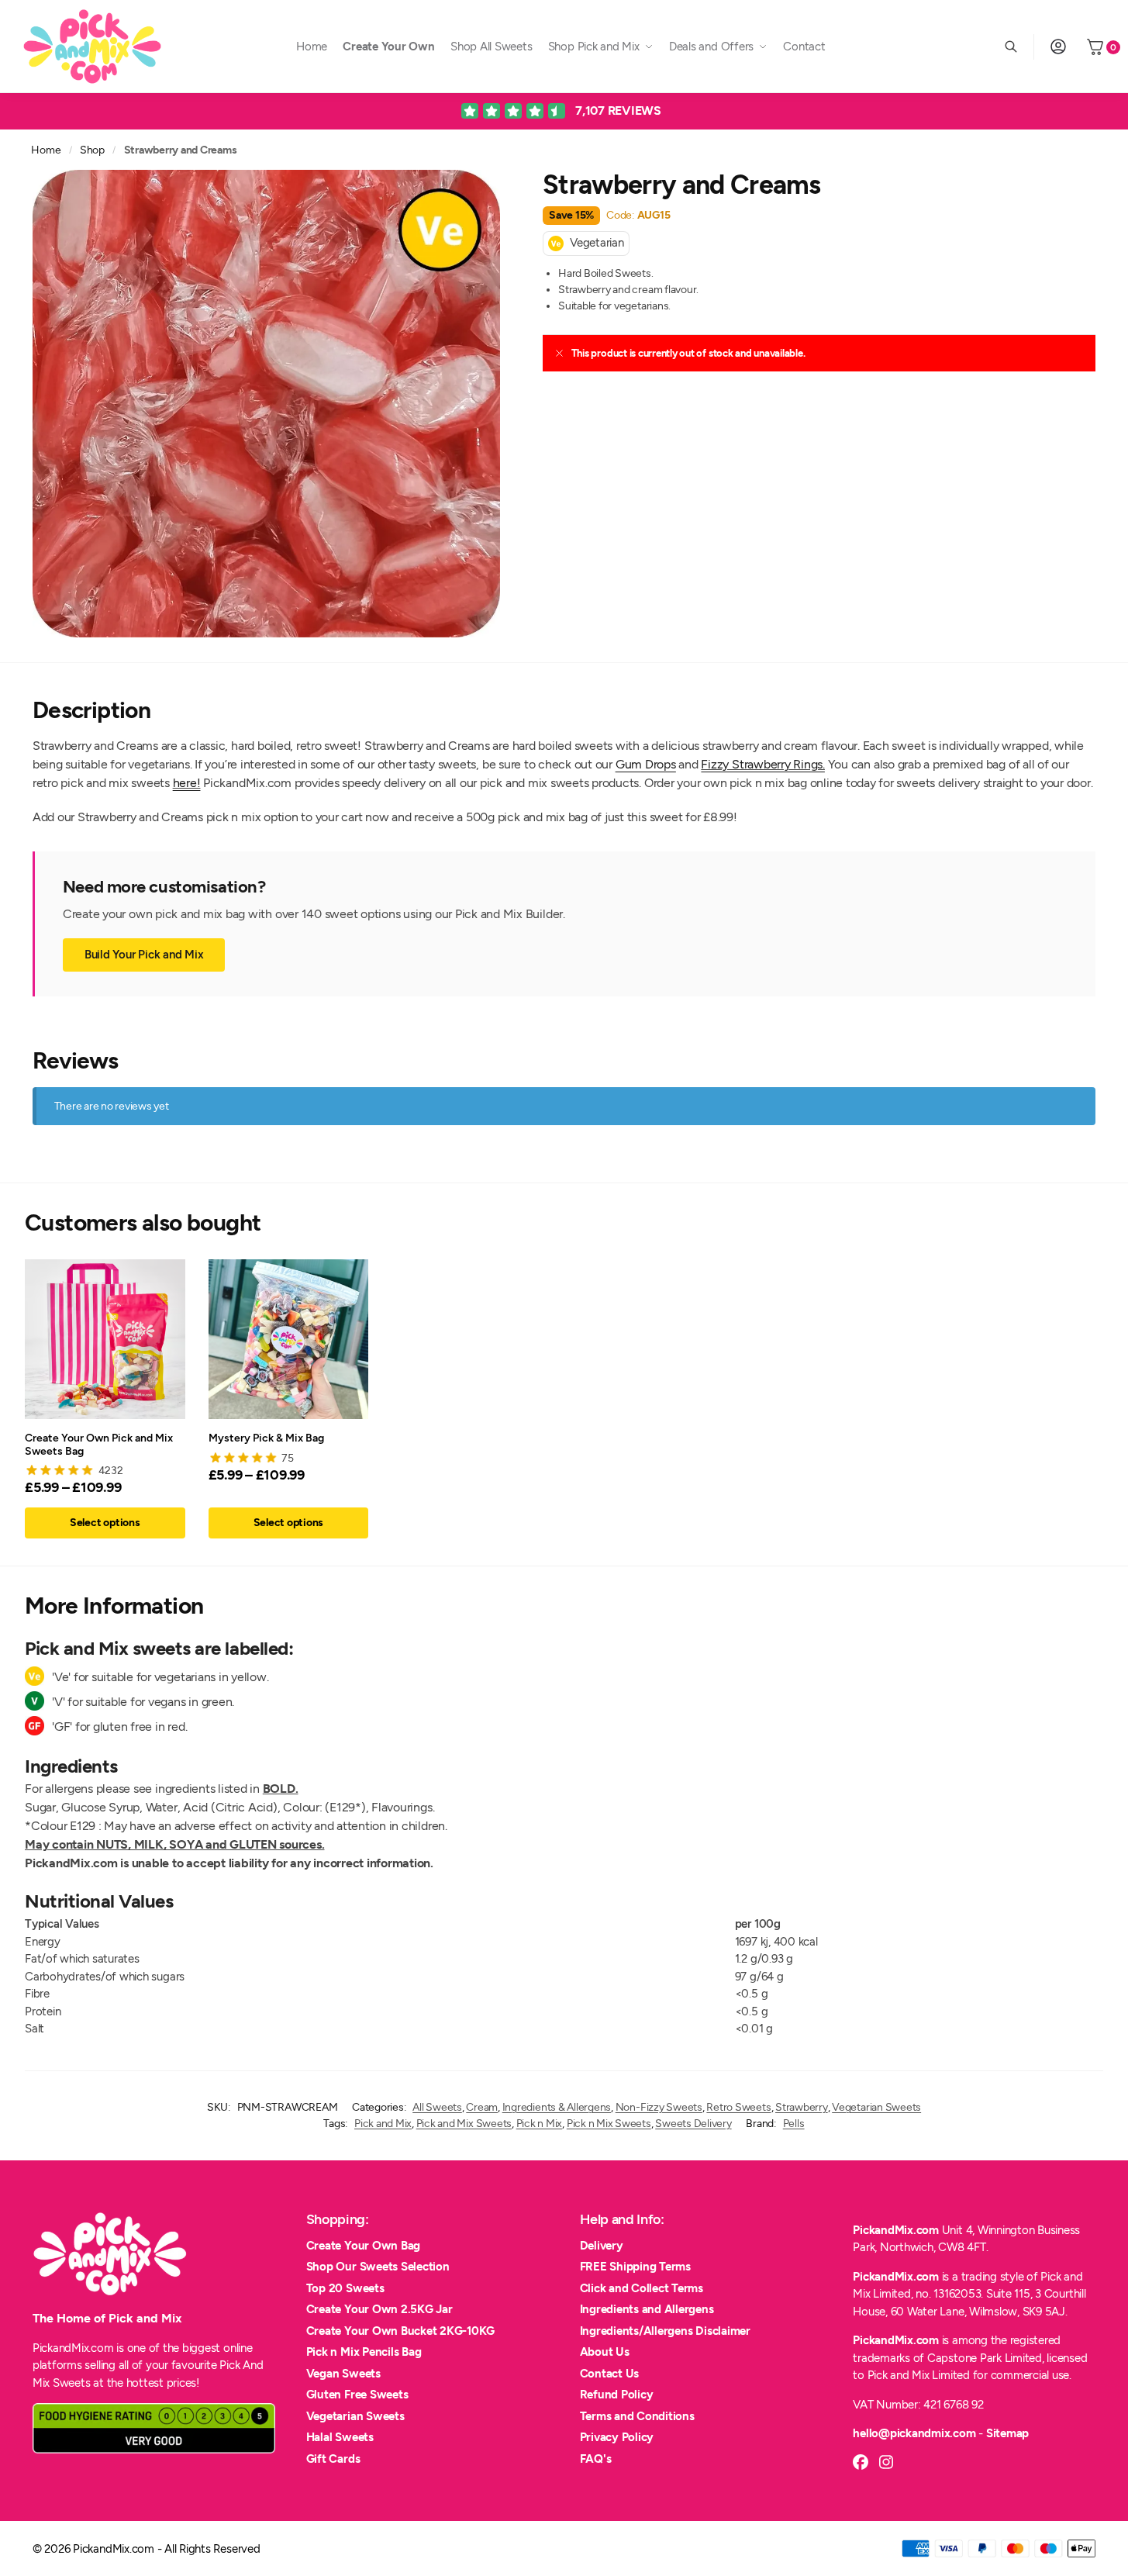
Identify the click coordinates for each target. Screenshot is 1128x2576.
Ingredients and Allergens (647, 2309)
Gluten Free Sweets (357, 2395)
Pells (794, 2124)
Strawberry (802, 2107)
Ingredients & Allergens (557, 2107)
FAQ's (596, 2459)
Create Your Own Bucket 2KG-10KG (401, 2331)
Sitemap (1007, 2433)
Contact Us (610, 2374)
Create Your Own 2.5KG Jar (379, 2309)
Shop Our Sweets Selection (378, 2267)
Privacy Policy (617, 2437)
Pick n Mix (540, 2124)
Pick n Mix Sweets (609, 2124)
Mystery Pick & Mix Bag (266, 1438)
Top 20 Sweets (345, 2288)
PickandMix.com (896, 2230)
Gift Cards (333, 2459)
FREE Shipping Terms (635, 2267)
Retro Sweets (738, 2107)
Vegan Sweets (343, 2374)
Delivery (602, 2246)
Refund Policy (617, 2395)
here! (187, 783)
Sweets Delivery (693, 2124)
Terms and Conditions (637, 2416)
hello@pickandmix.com (914, 2433)
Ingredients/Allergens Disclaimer (665, 2331)
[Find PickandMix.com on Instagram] (886, 2462)
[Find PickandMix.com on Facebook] (861, 2462)
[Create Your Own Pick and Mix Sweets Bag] (105, 1340)
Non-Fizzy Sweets (659, 2107)
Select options (105, 1523)
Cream (482, 2107)
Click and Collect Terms (642, 2288)
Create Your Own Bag (363, 2246)
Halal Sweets (340, 2437)
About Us (605, 2352)
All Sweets (437, 2107)
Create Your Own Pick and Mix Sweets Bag (99, 1444)
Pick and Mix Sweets (464, 2124)
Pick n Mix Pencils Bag (364, 2352)
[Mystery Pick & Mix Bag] (289, 1340)
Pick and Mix (383, 2124)
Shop (92, 150)
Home (46, 150)
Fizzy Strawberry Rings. (762, 764)
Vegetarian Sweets (876, 2107)
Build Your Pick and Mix (144, 955)
